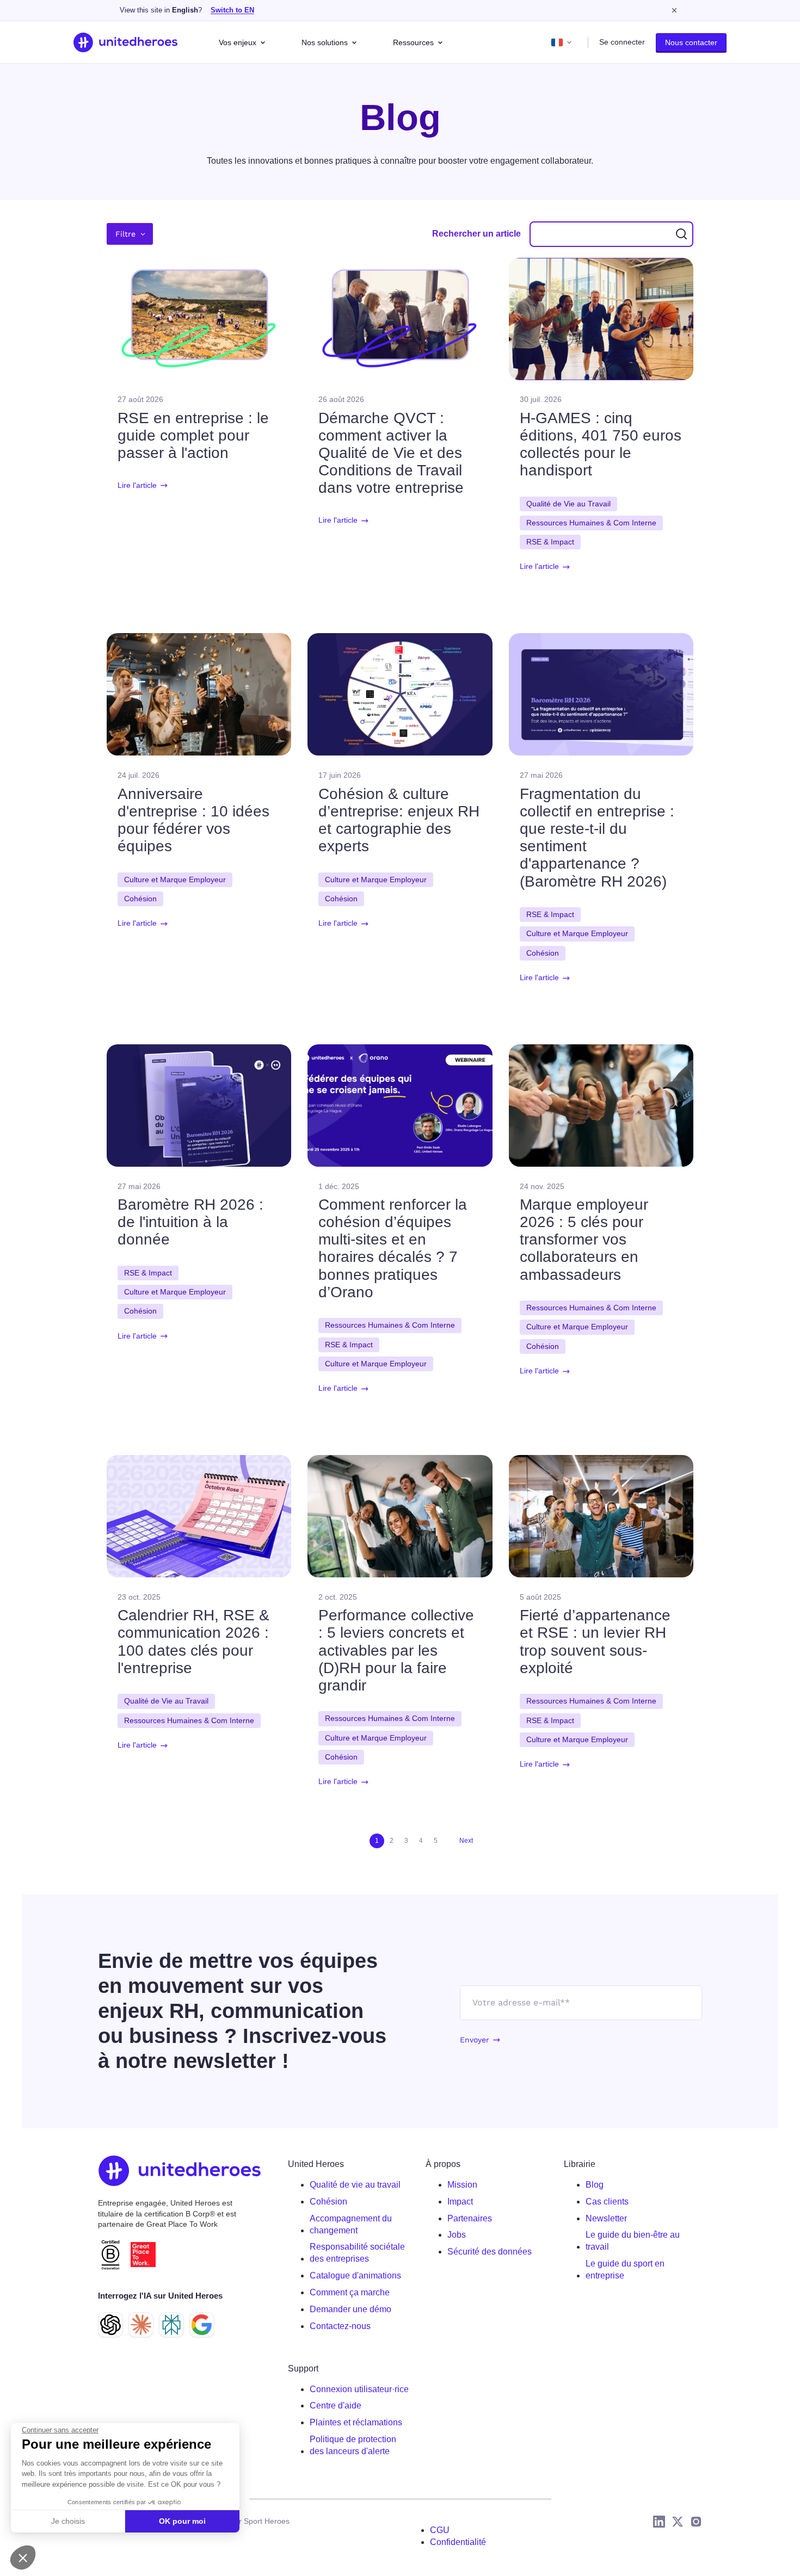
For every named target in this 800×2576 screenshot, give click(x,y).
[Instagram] (696, 2522)
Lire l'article (137, 485)
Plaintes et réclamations (356, 2422)
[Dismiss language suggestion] (674, 10)
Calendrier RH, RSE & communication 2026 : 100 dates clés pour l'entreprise (193, 1642)
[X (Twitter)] (678, 2522)
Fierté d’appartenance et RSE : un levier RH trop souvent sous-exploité (595, 1642)
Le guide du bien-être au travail (633, 2241)
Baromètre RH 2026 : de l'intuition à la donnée (190, 1222)
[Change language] (562, 42)
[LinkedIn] (659, 2522)
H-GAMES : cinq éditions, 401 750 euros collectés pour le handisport (601, 444)
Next (466, 1841)
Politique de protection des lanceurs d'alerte (353, 2445)
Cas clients (607, 2202)
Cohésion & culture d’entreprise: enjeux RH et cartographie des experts (399, 820)
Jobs (457, 2235)
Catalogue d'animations (355, 2275)
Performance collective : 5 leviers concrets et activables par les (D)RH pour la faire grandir (396, 1650)
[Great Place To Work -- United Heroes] (143, 2255)
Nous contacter (691, 42)
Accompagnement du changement (351, 2224)
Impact (460, 2202)
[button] (23, 2558)
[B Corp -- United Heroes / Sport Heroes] (110, 2255)
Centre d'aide (336, 2405)
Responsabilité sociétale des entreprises (357, 2253)
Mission (462, 2185)
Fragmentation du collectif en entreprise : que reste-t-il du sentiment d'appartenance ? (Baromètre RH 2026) (597, 838)
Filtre (125, 234)
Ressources (413, 42)
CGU (440, 2530)
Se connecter (622, 42)
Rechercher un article (476, 234)
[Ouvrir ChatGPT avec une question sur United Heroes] (110, 2325)
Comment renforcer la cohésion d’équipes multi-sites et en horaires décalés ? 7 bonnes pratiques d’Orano (393, 1248)
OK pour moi (182, 2521)
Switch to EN (232, 10)
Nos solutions (325, 42)
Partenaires (470, 2218)
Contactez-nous (340, 2326)
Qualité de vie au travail (355, 2185)
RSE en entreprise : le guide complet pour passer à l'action (193, 435)
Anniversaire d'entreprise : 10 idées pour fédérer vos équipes (193, 820)
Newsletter (606, 2218)
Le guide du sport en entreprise (625, 2270)
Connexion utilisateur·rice (359, 2389)
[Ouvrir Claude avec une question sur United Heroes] (141, 2325)
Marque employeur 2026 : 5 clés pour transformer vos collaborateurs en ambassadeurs (584, 1240)
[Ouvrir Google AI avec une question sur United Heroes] (202, 2325)
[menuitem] (359, 2185)
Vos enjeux (238, 42)
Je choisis (68, 2521)
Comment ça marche (350, 2292)
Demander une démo (350, 2309)
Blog (595, 2185)
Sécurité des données (490, 2252)
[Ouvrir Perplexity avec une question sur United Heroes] (171, 2325)
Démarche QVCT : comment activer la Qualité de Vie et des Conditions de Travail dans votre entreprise (391, 453)
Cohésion (328, 2202)
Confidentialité (458, 2542)
